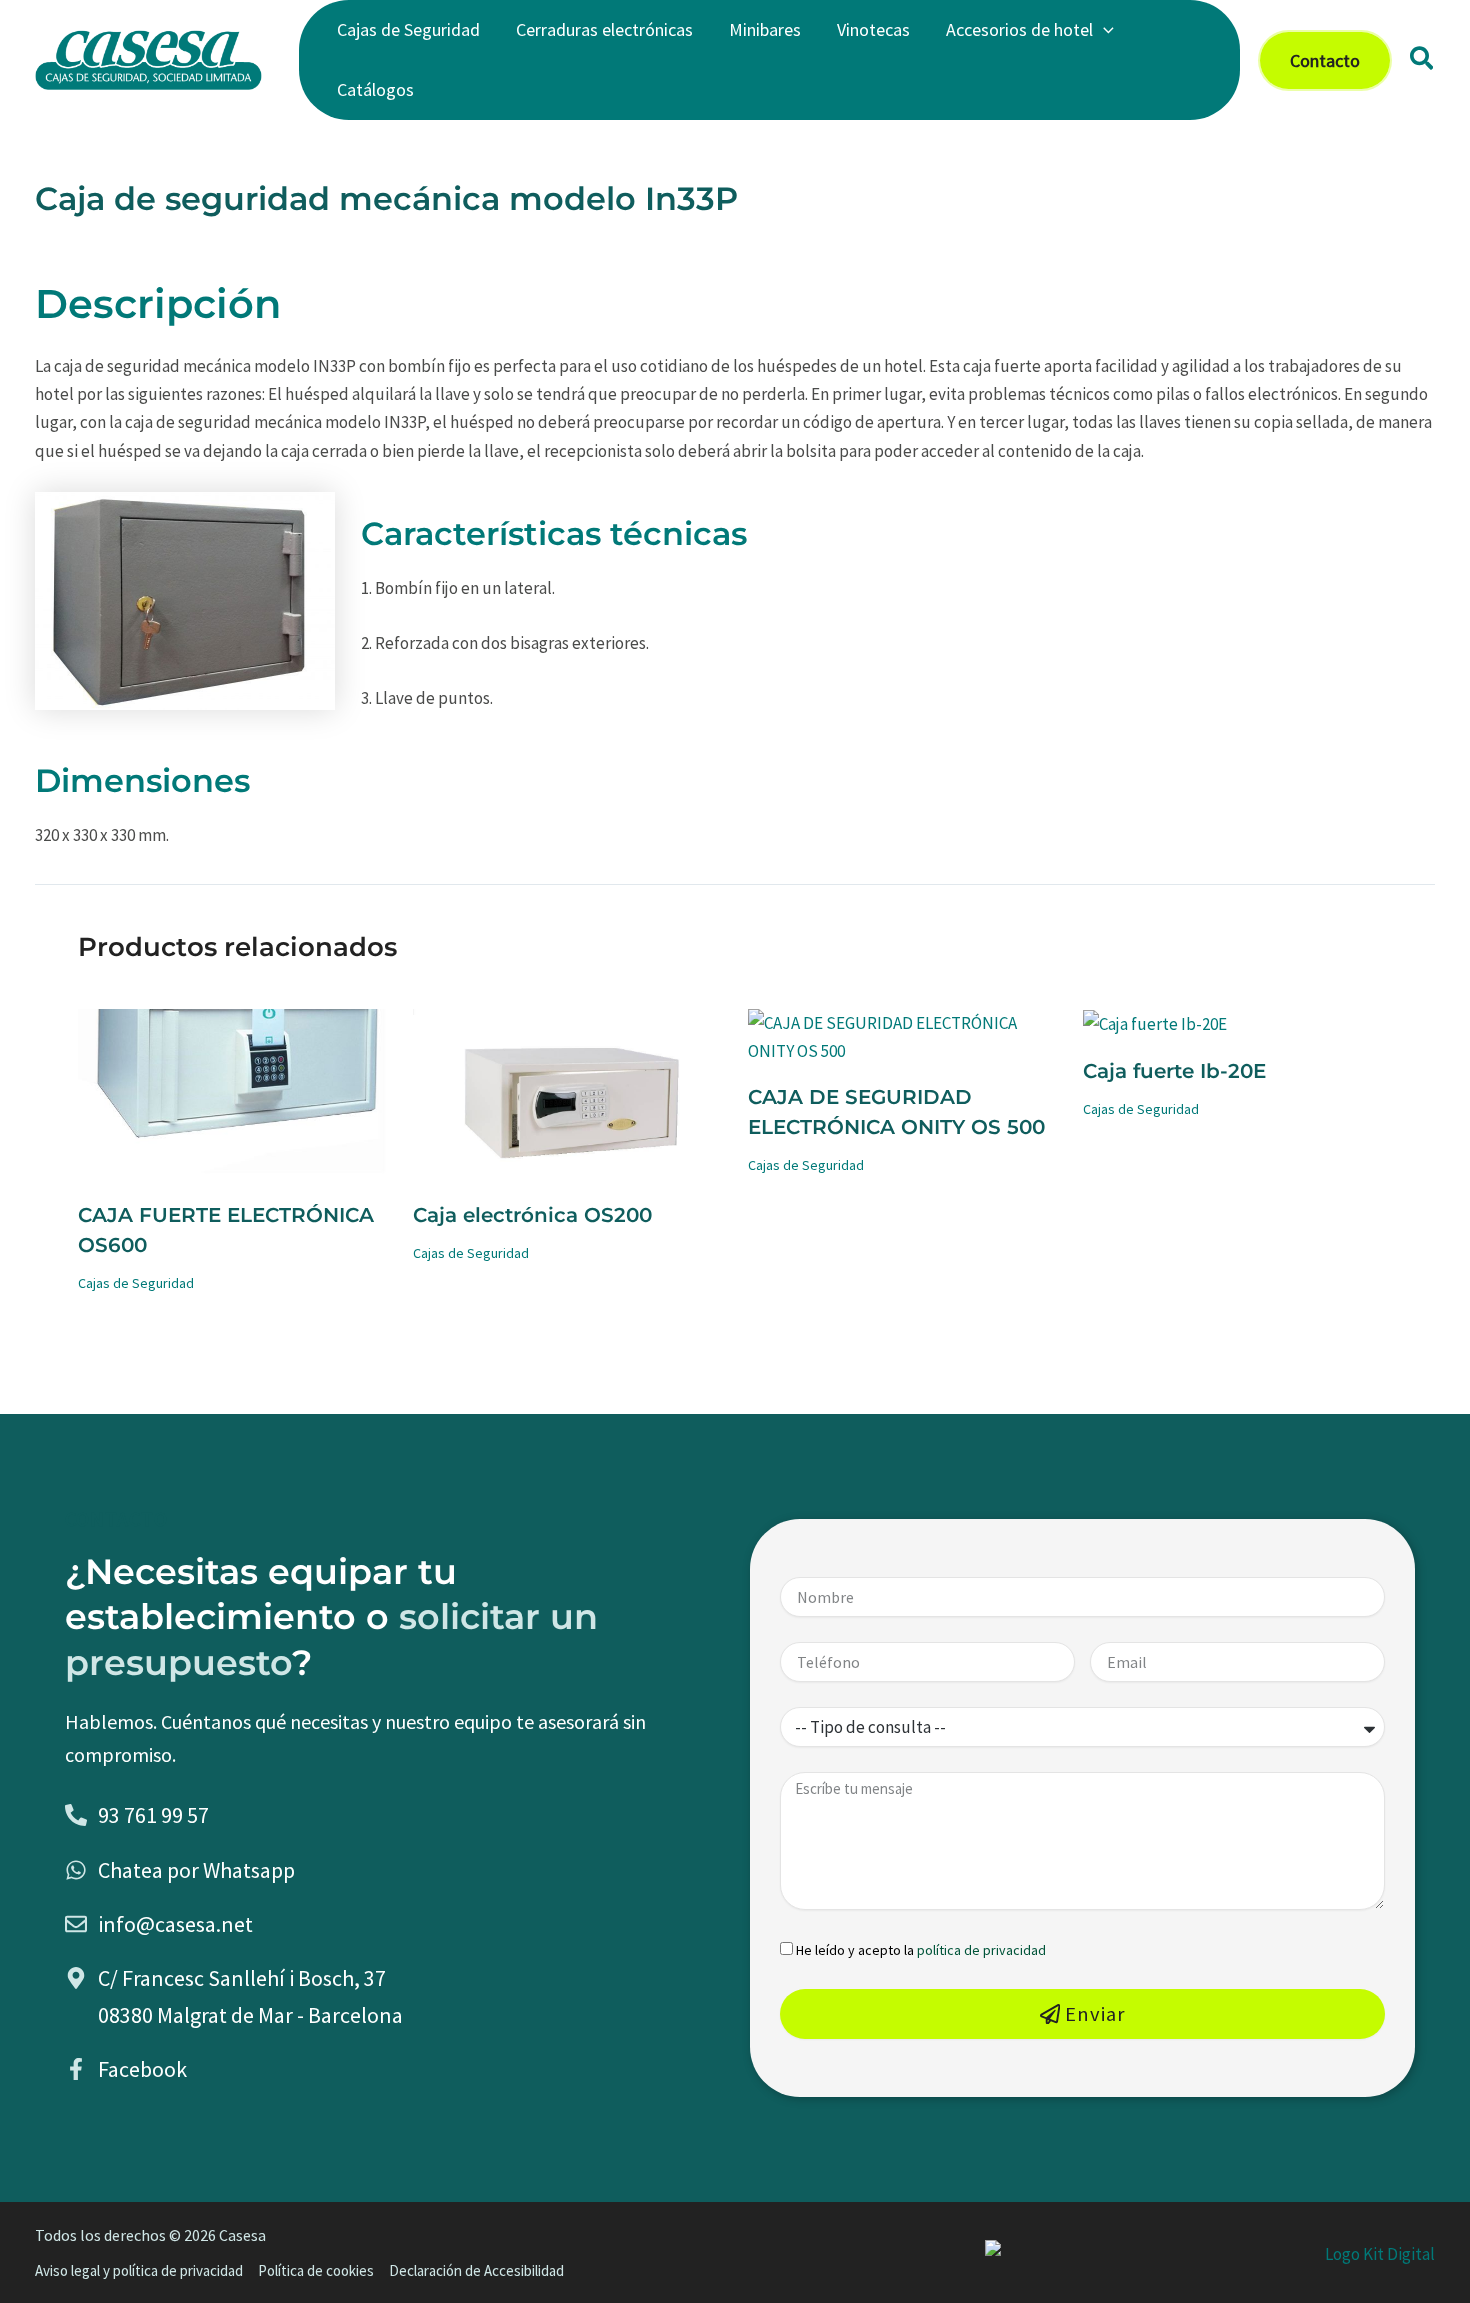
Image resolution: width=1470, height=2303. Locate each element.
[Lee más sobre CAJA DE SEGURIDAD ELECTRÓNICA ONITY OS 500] (903, 1035)
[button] (1103, 30)
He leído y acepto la (921, 1950)
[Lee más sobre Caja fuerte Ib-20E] (1155, 1023)
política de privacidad (981, 1950)
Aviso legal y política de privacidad (139, 2270)
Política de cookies (316, 2270)
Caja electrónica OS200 (532, 1215)
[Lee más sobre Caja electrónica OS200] (568, 1094)
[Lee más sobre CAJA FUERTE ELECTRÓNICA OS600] (233, 1094)
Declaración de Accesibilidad (476, 2270)
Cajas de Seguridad (136, 1283)
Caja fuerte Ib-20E (1174, 1071)
